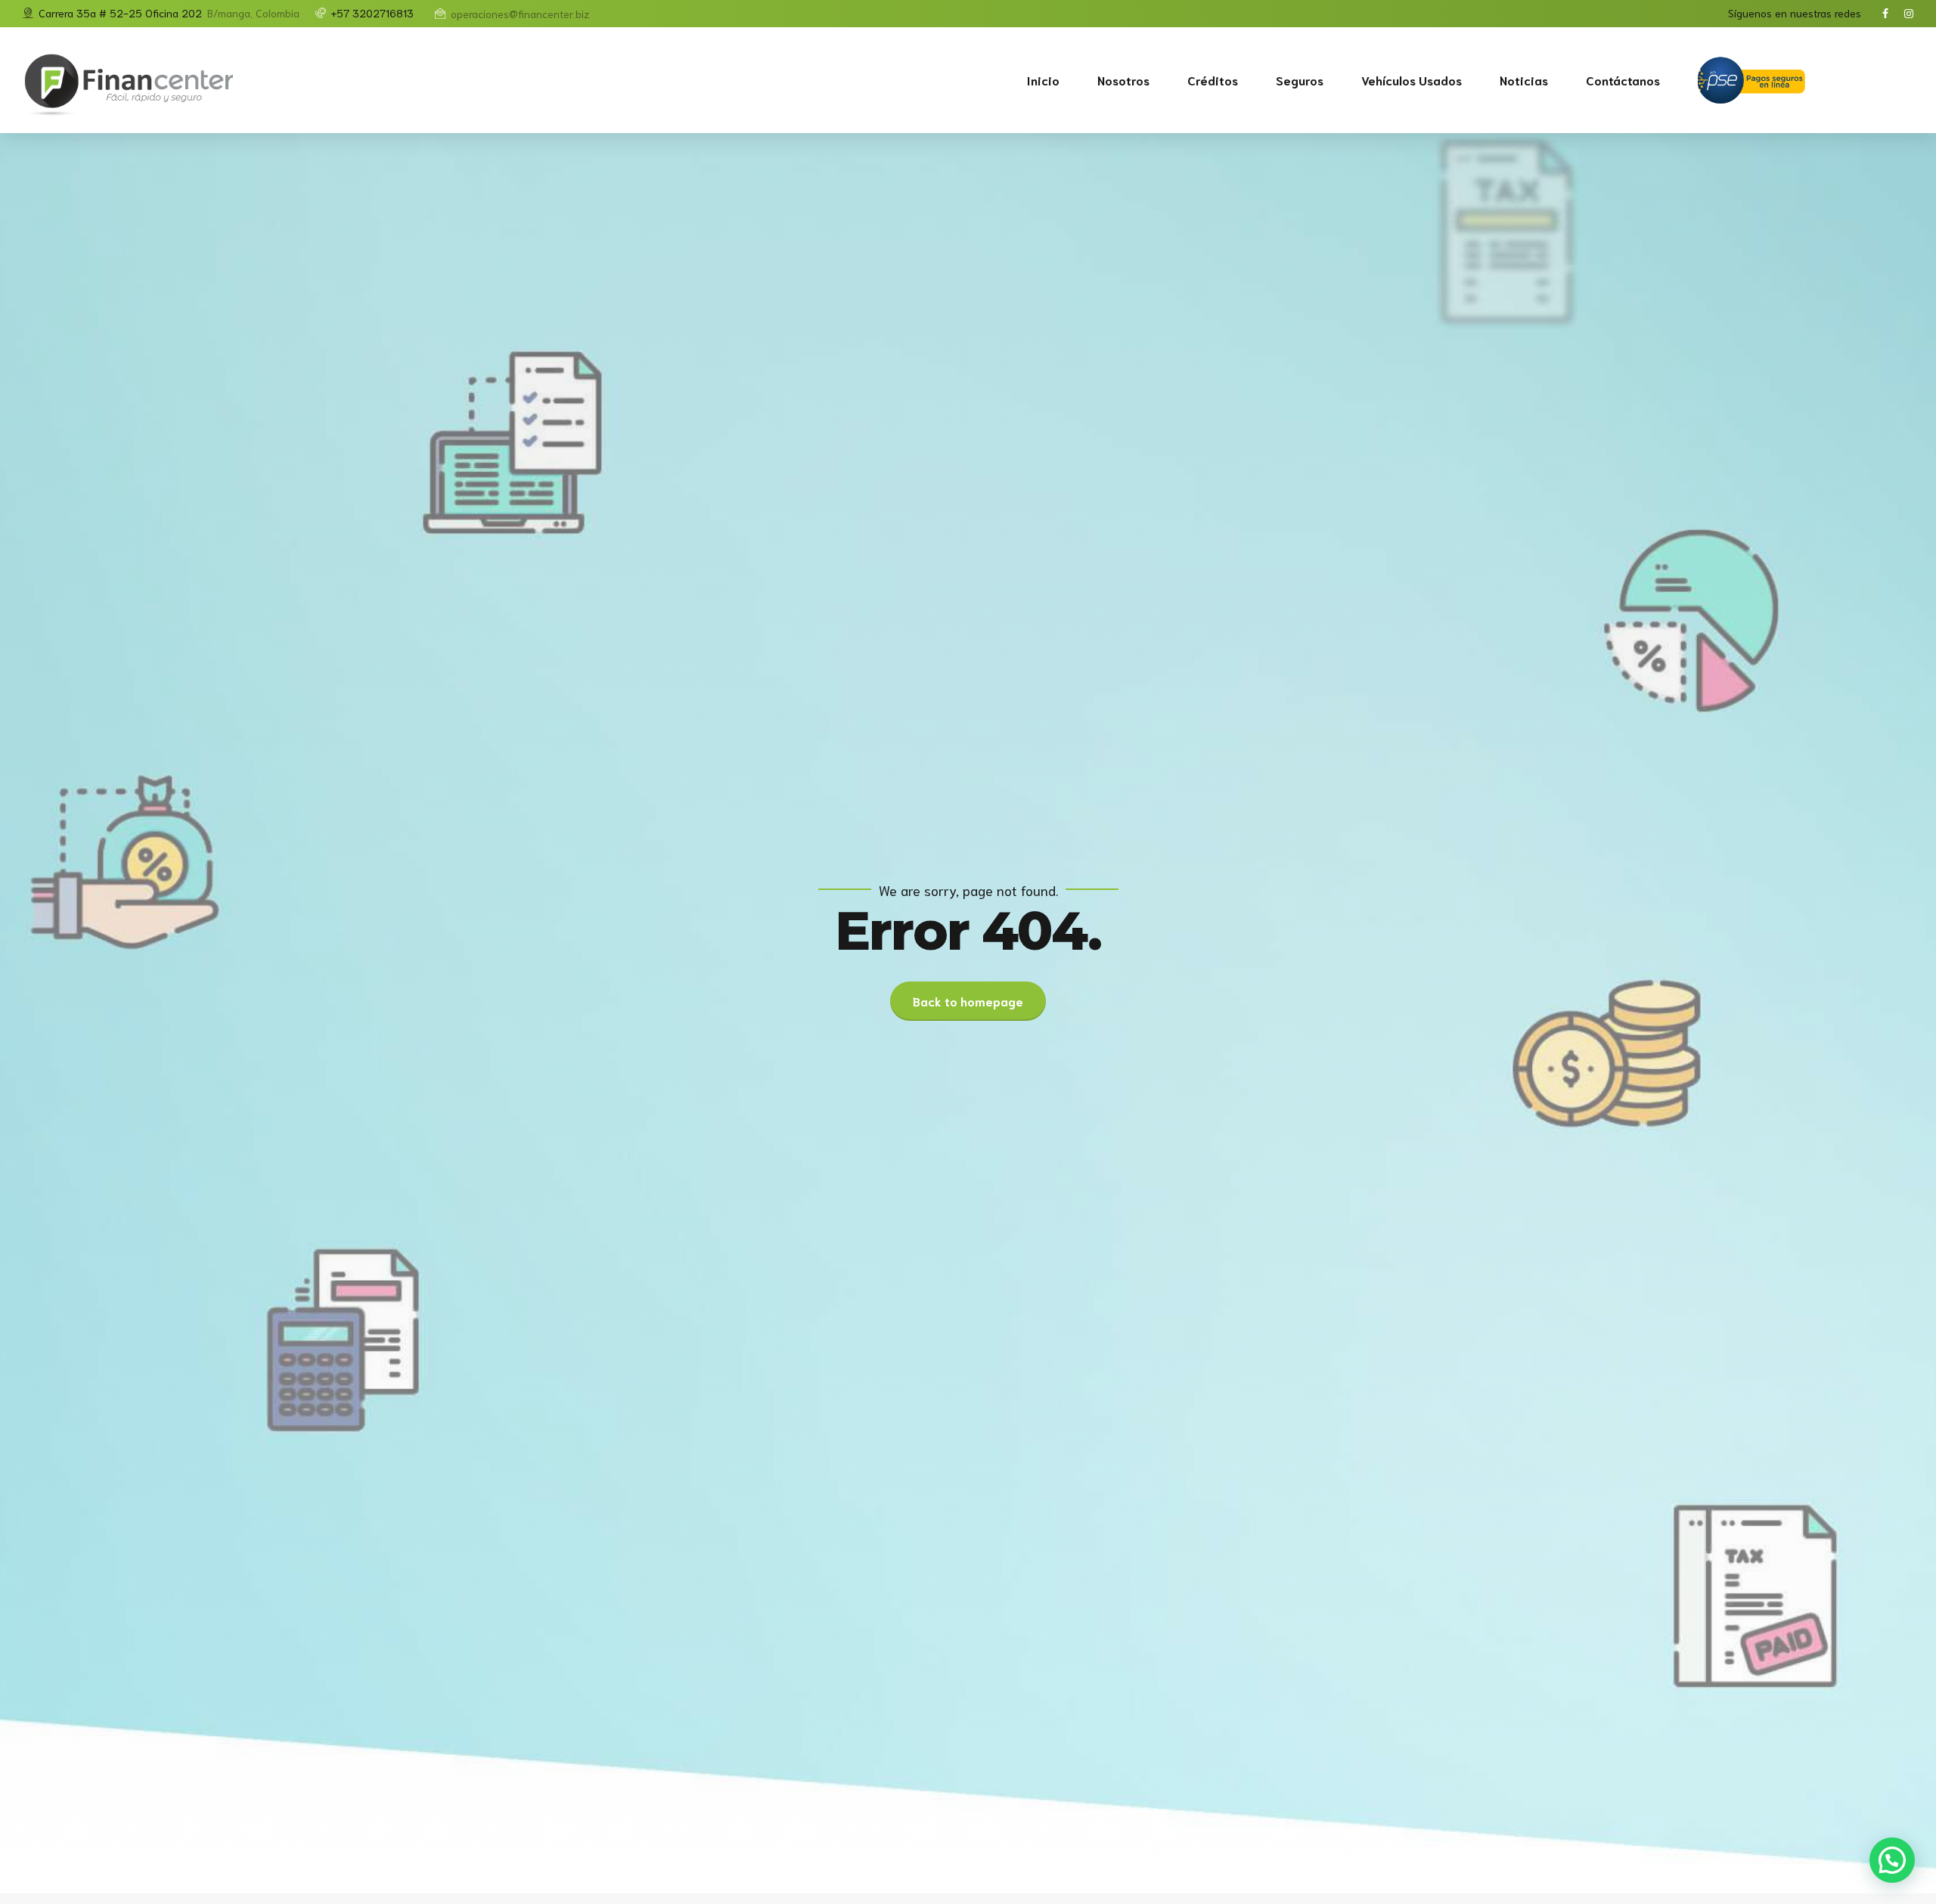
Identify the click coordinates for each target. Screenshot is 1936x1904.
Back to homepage (968, 1001)
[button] (1892, 1860)
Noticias (1524, 80)
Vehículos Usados (1412, 80)
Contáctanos (1623, 80)
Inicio (1043, 80)
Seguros (1300, 80)
